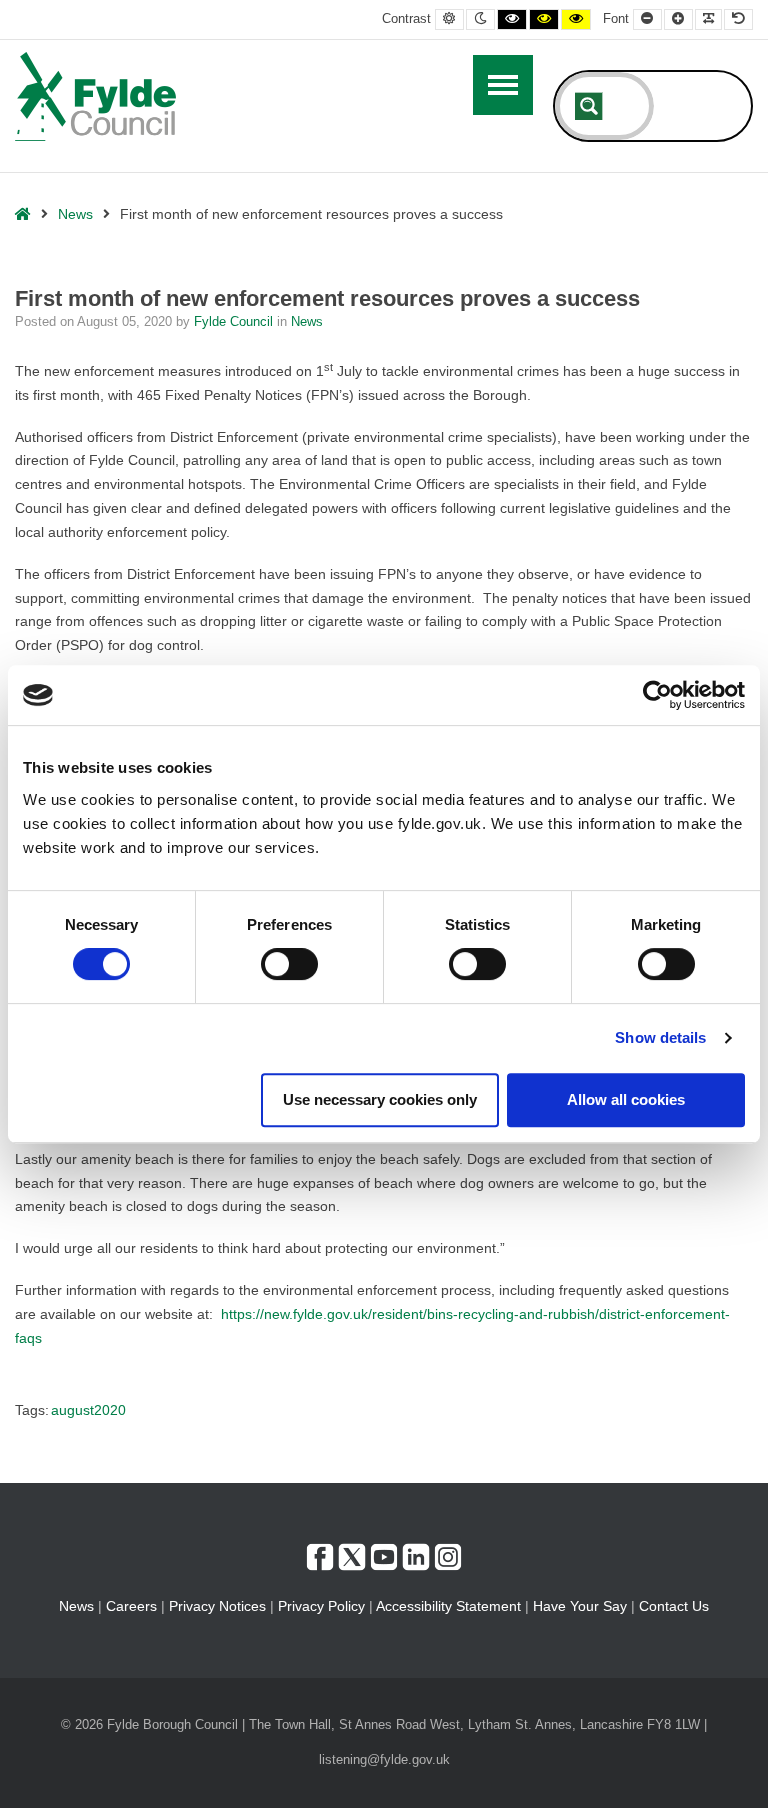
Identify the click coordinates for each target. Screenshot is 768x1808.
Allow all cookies (626, 1099)
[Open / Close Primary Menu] (503, 85)
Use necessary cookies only (380, 1099)
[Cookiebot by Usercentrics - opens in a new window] (657, 695)
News (75, 214)
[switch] (289, 964)
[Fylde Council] (96, 96)
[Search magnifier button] (589, 106)
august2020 (88, 1410)
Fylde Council (235, 322)
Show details (660, 1037)
